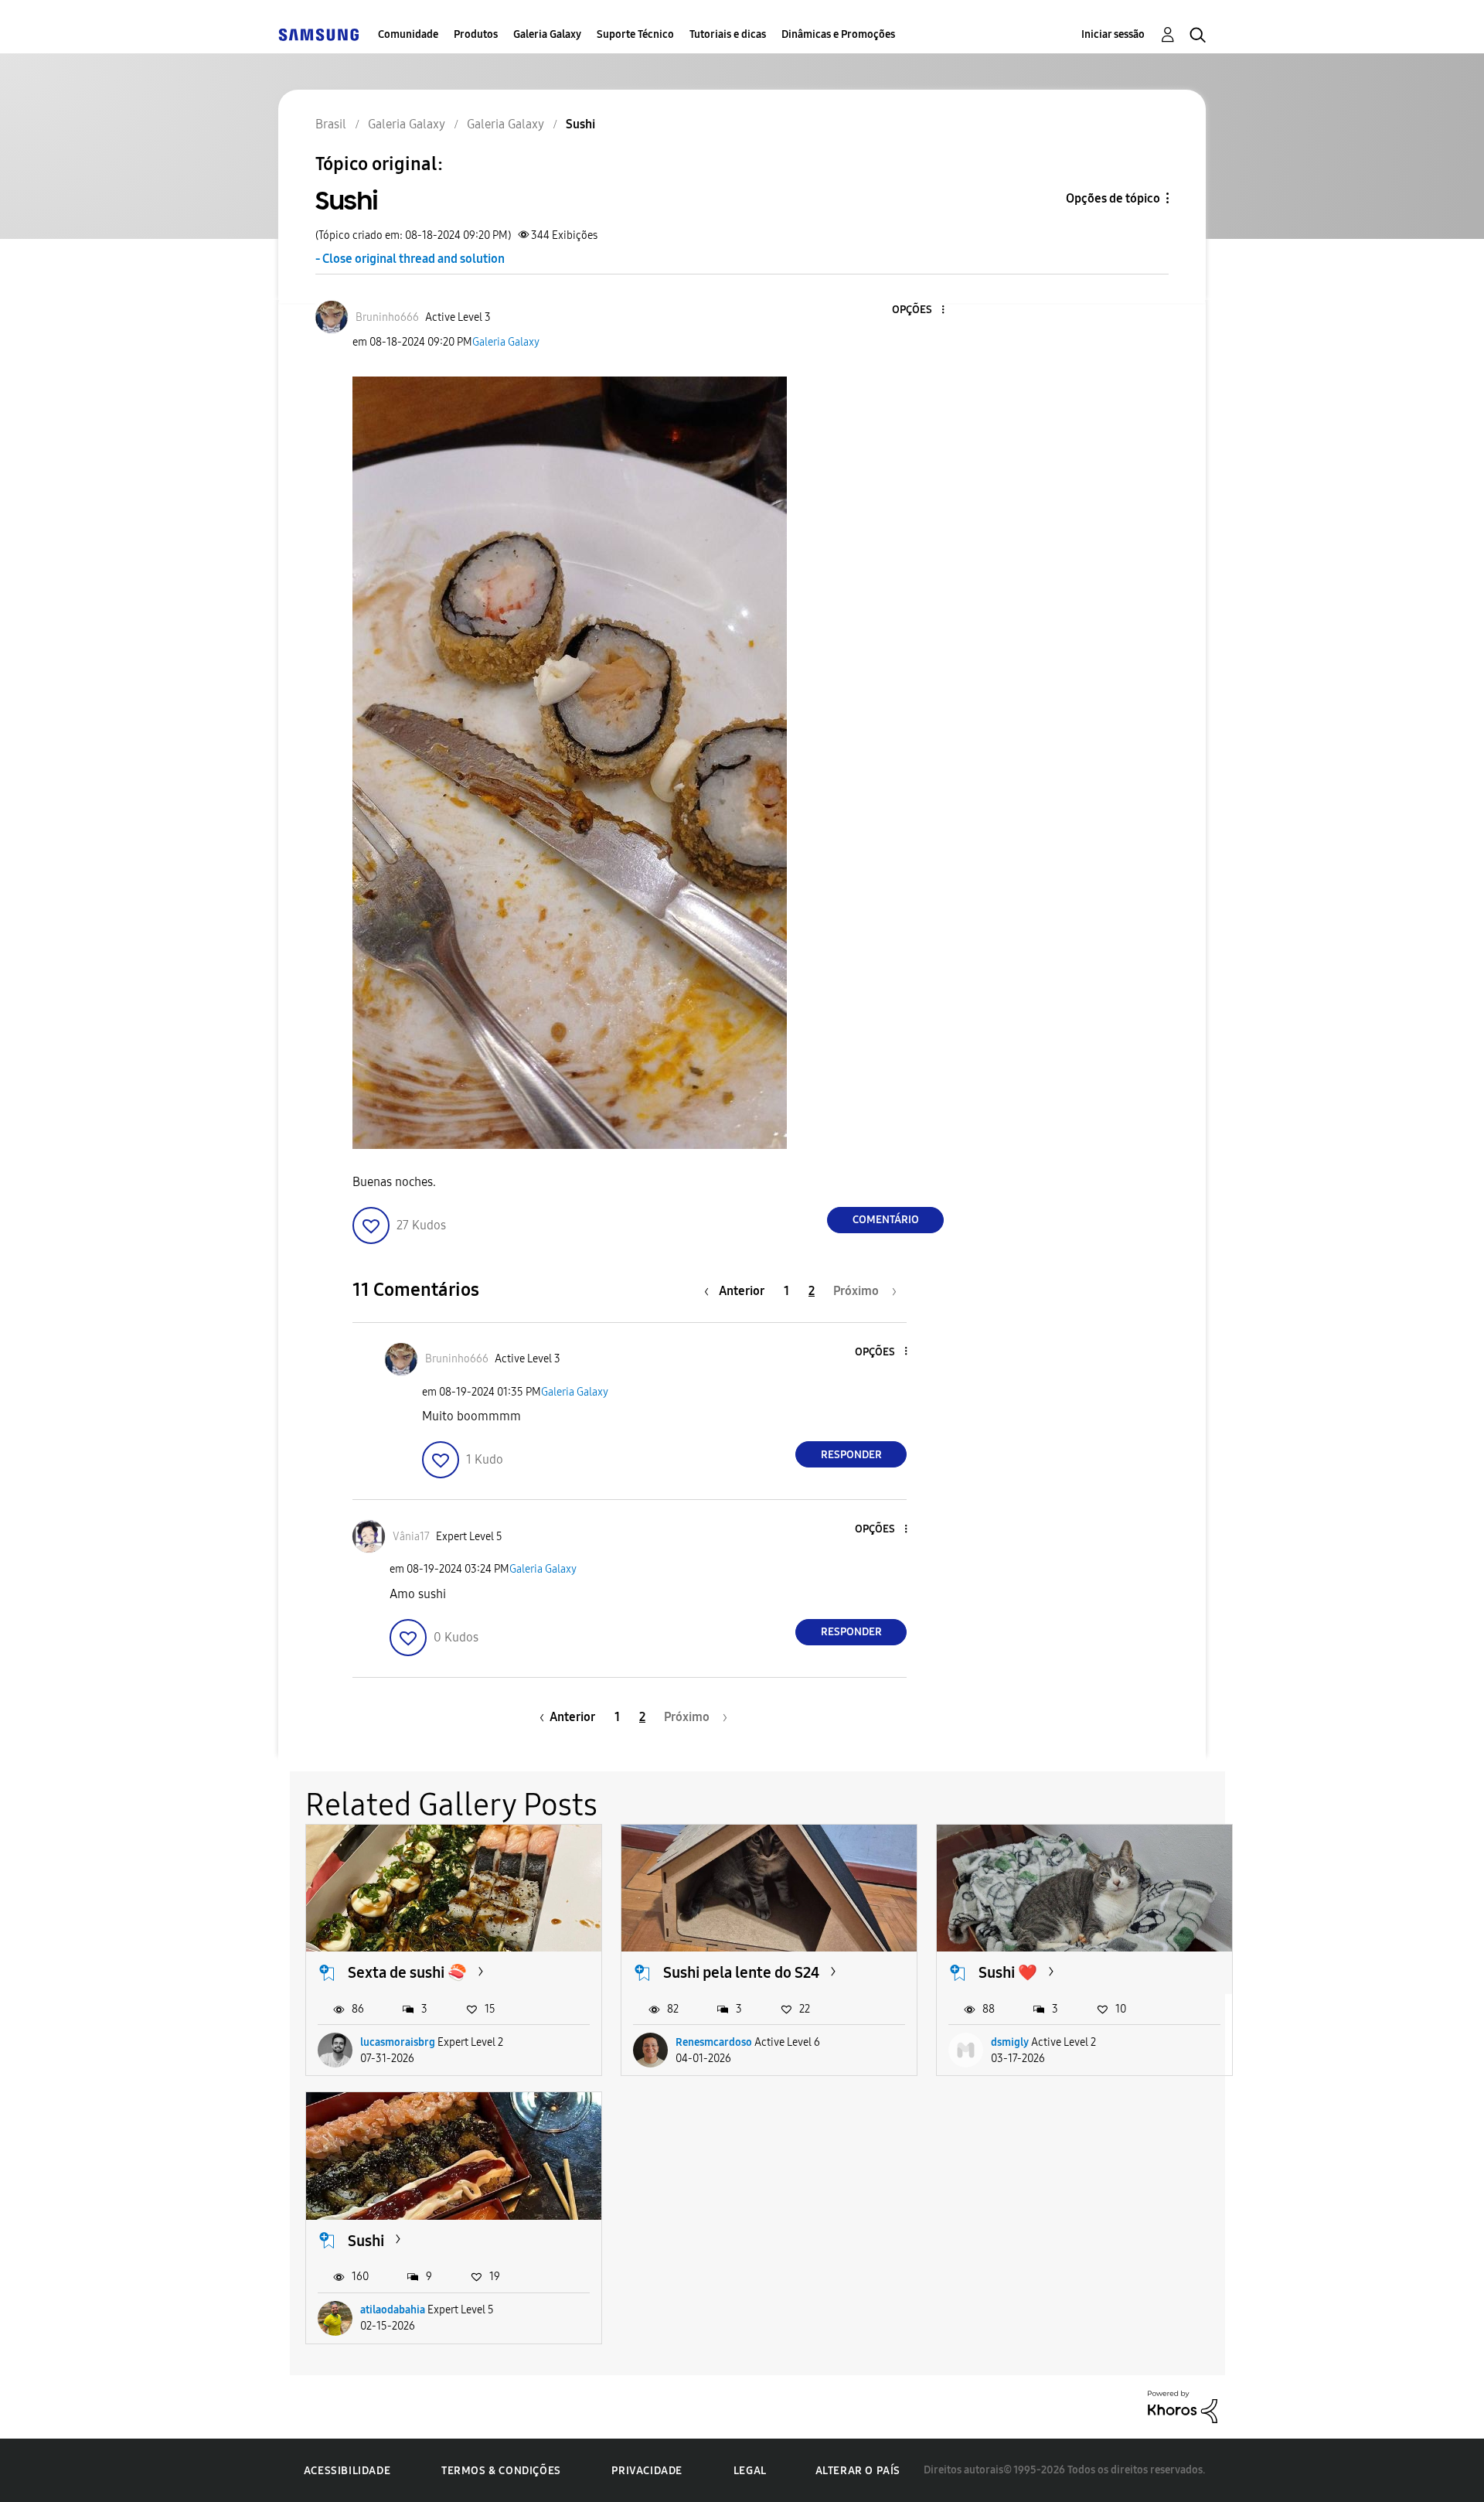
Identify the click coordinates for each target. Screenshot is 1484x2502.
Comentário (886, 1220)
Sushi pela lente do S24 (741, 1972)
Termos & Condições (501, 2471)
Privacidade (647, 2471)
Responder (851, 1455)
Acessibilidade (347, 2471)
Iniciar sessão (1113, 34)
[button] (917, 310)
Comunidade (408, 34)
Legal (750, 2471)
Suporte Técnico (635, 34)
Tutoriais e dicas (728, 34)
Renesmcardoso (714, 2042)
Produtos (476, 34)
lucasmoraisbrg (398, 2042)
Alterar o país (858, 2471)
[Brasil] (318, 34)
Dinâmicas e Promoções (838, 34)
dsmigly (1010, 2042)
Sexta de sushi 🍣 (407, 1972)
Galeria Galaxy (547, 34)
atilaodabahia (393, 2310)
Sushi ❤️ (1008, 1972)
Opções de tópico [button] (1113, 198)
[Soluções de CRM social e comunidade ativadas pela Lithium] (1183, 2406)
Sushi (366, 2241)
